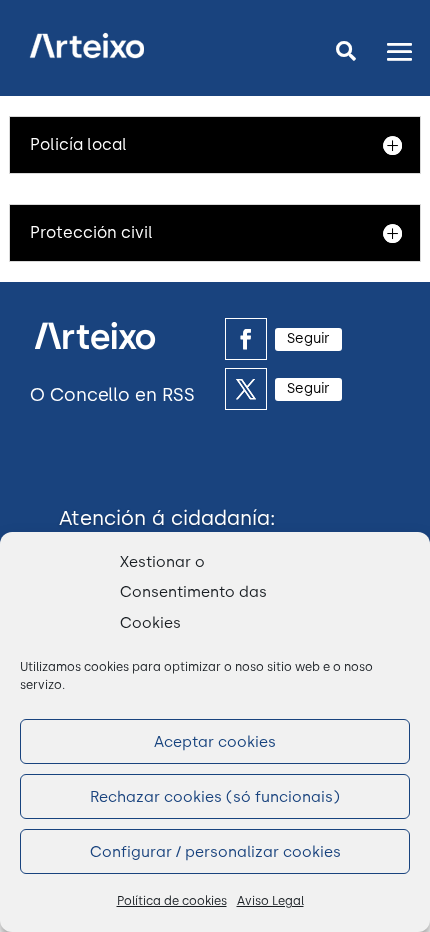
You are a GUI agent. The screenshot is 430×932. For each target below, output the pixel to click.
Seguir (308, 338)
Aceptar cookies (215, 742)
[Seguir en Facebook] (246, 339)
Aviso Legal (270, 901)
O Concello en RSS (112, 395)
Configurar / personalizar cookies (215, 852)
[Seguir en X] (246, 389)
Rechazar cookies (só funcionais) (215, 797)
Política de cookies (172, 901)
